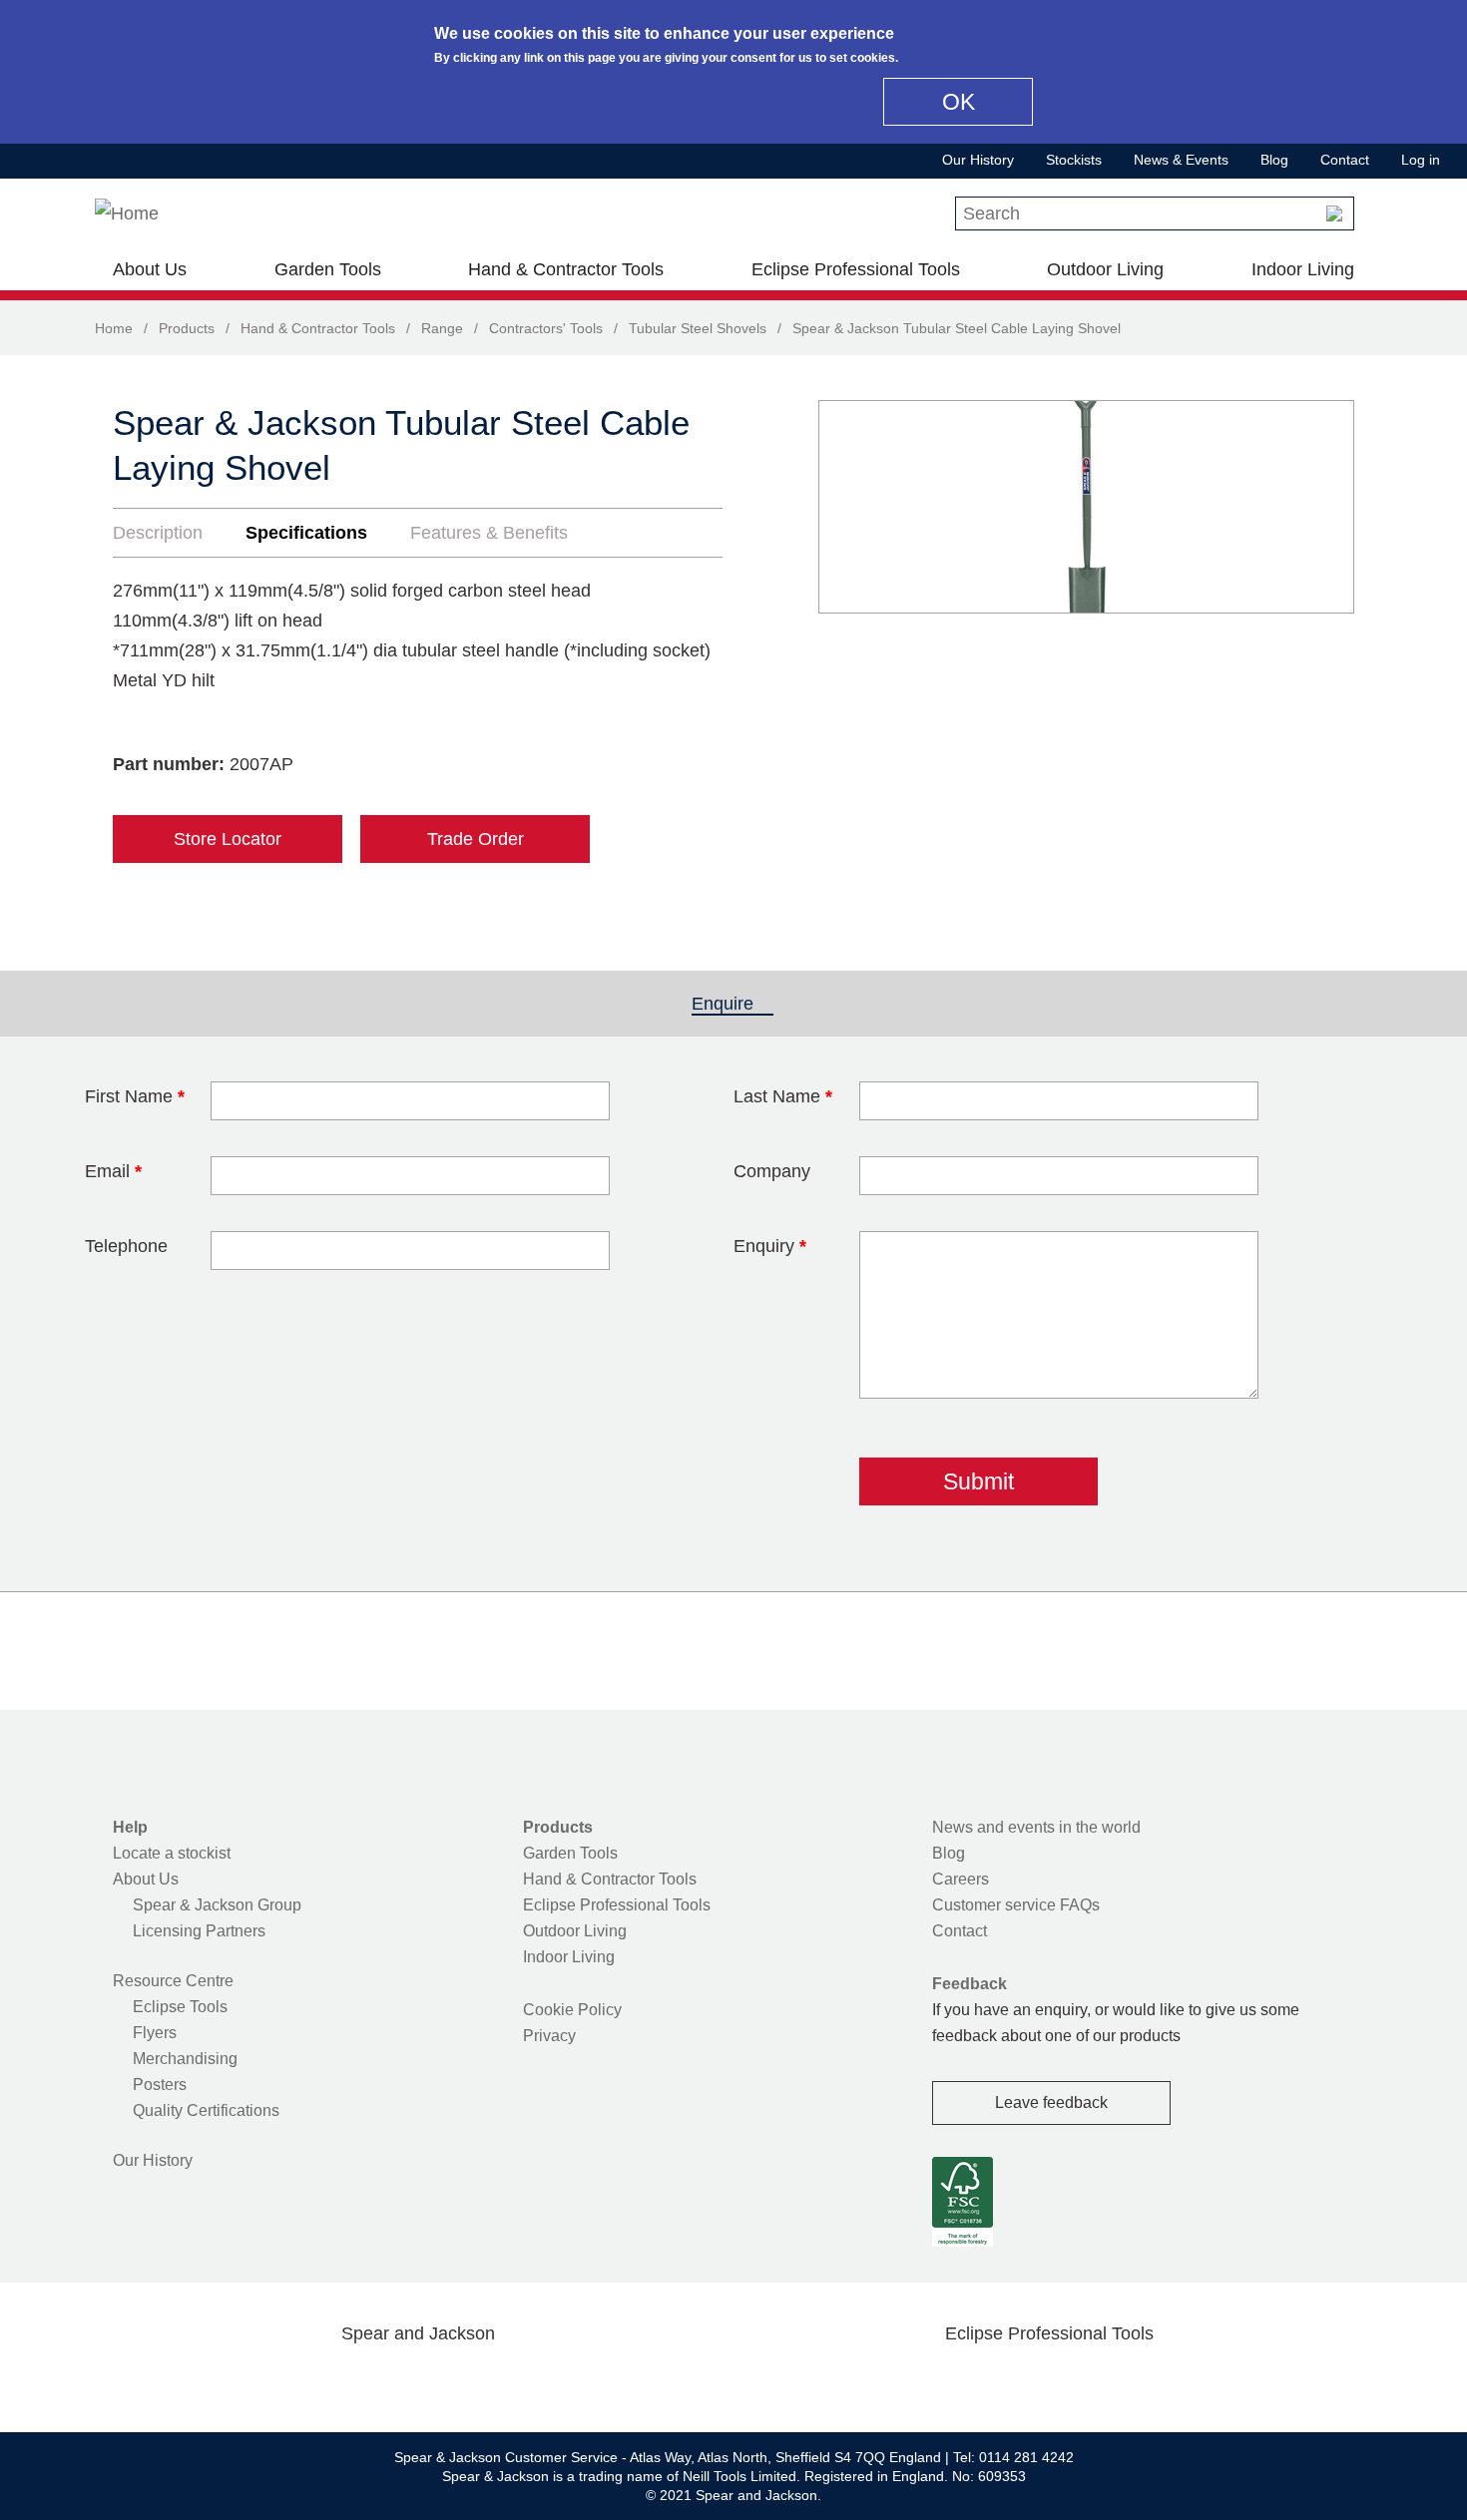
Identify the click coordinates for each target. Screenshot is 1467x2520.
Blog (1274, 160)
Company (772, 1171)
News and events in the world (1036, 1827)
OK (959, 102)
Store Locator (228, 839)
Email (113, 1171)
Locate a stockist (172, 1853)
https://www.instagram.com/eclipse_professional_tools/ (1081, 2380)
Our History (978, 160)
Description (158, 533)
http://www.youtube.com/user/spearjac (513, 2380)
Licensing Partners (199, 1931)
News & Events (1181, 160)
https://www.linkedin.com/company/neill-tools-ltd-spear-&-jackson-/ (450, 2380)
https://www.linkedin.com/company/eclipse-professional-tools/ (1145, 2380)
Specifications (306, 533)
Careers (961, 1879)
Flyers (155, 2033)
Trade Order (476, 839)
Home (114, 328)
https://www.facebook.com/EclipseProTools (954, 2380)
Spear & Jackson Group (217, 1905)
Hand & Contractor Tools (566, 269)
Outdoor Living (1105, 269)
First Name (135, 1096)
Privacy (549, 2036)
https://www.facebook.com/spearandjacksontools (259, 2380)
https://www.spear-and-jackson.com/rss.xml (577, 2380)
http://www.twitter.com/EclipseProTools (1017, 2380)
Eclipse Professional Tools (856, 269)
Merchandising (185, 2059)
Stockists (1074, 160)
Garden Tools (328, 269)
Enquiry (770, 1246)
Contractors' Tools (546, 328)
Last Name (783, 1096)
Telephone (126, 1246)
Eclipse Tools (180, 2007)
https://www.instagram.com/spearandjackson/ (386, 2380)
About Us (150, 269)
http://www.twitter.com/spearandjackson (322, 2380)
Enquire (733, 1004)
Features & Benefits (489, 533)
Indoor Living (1303, 269)
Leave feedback (1051, 2102)
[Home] (127, 213)
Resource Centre (173, 1981)
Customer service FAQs (1016, 1905)
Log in (1421, 160)
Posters (160, 2085)
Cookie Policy (572, 2010)
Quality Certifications (206, 2110)
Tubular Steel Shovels (698, 328)
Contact (1345, 160)
